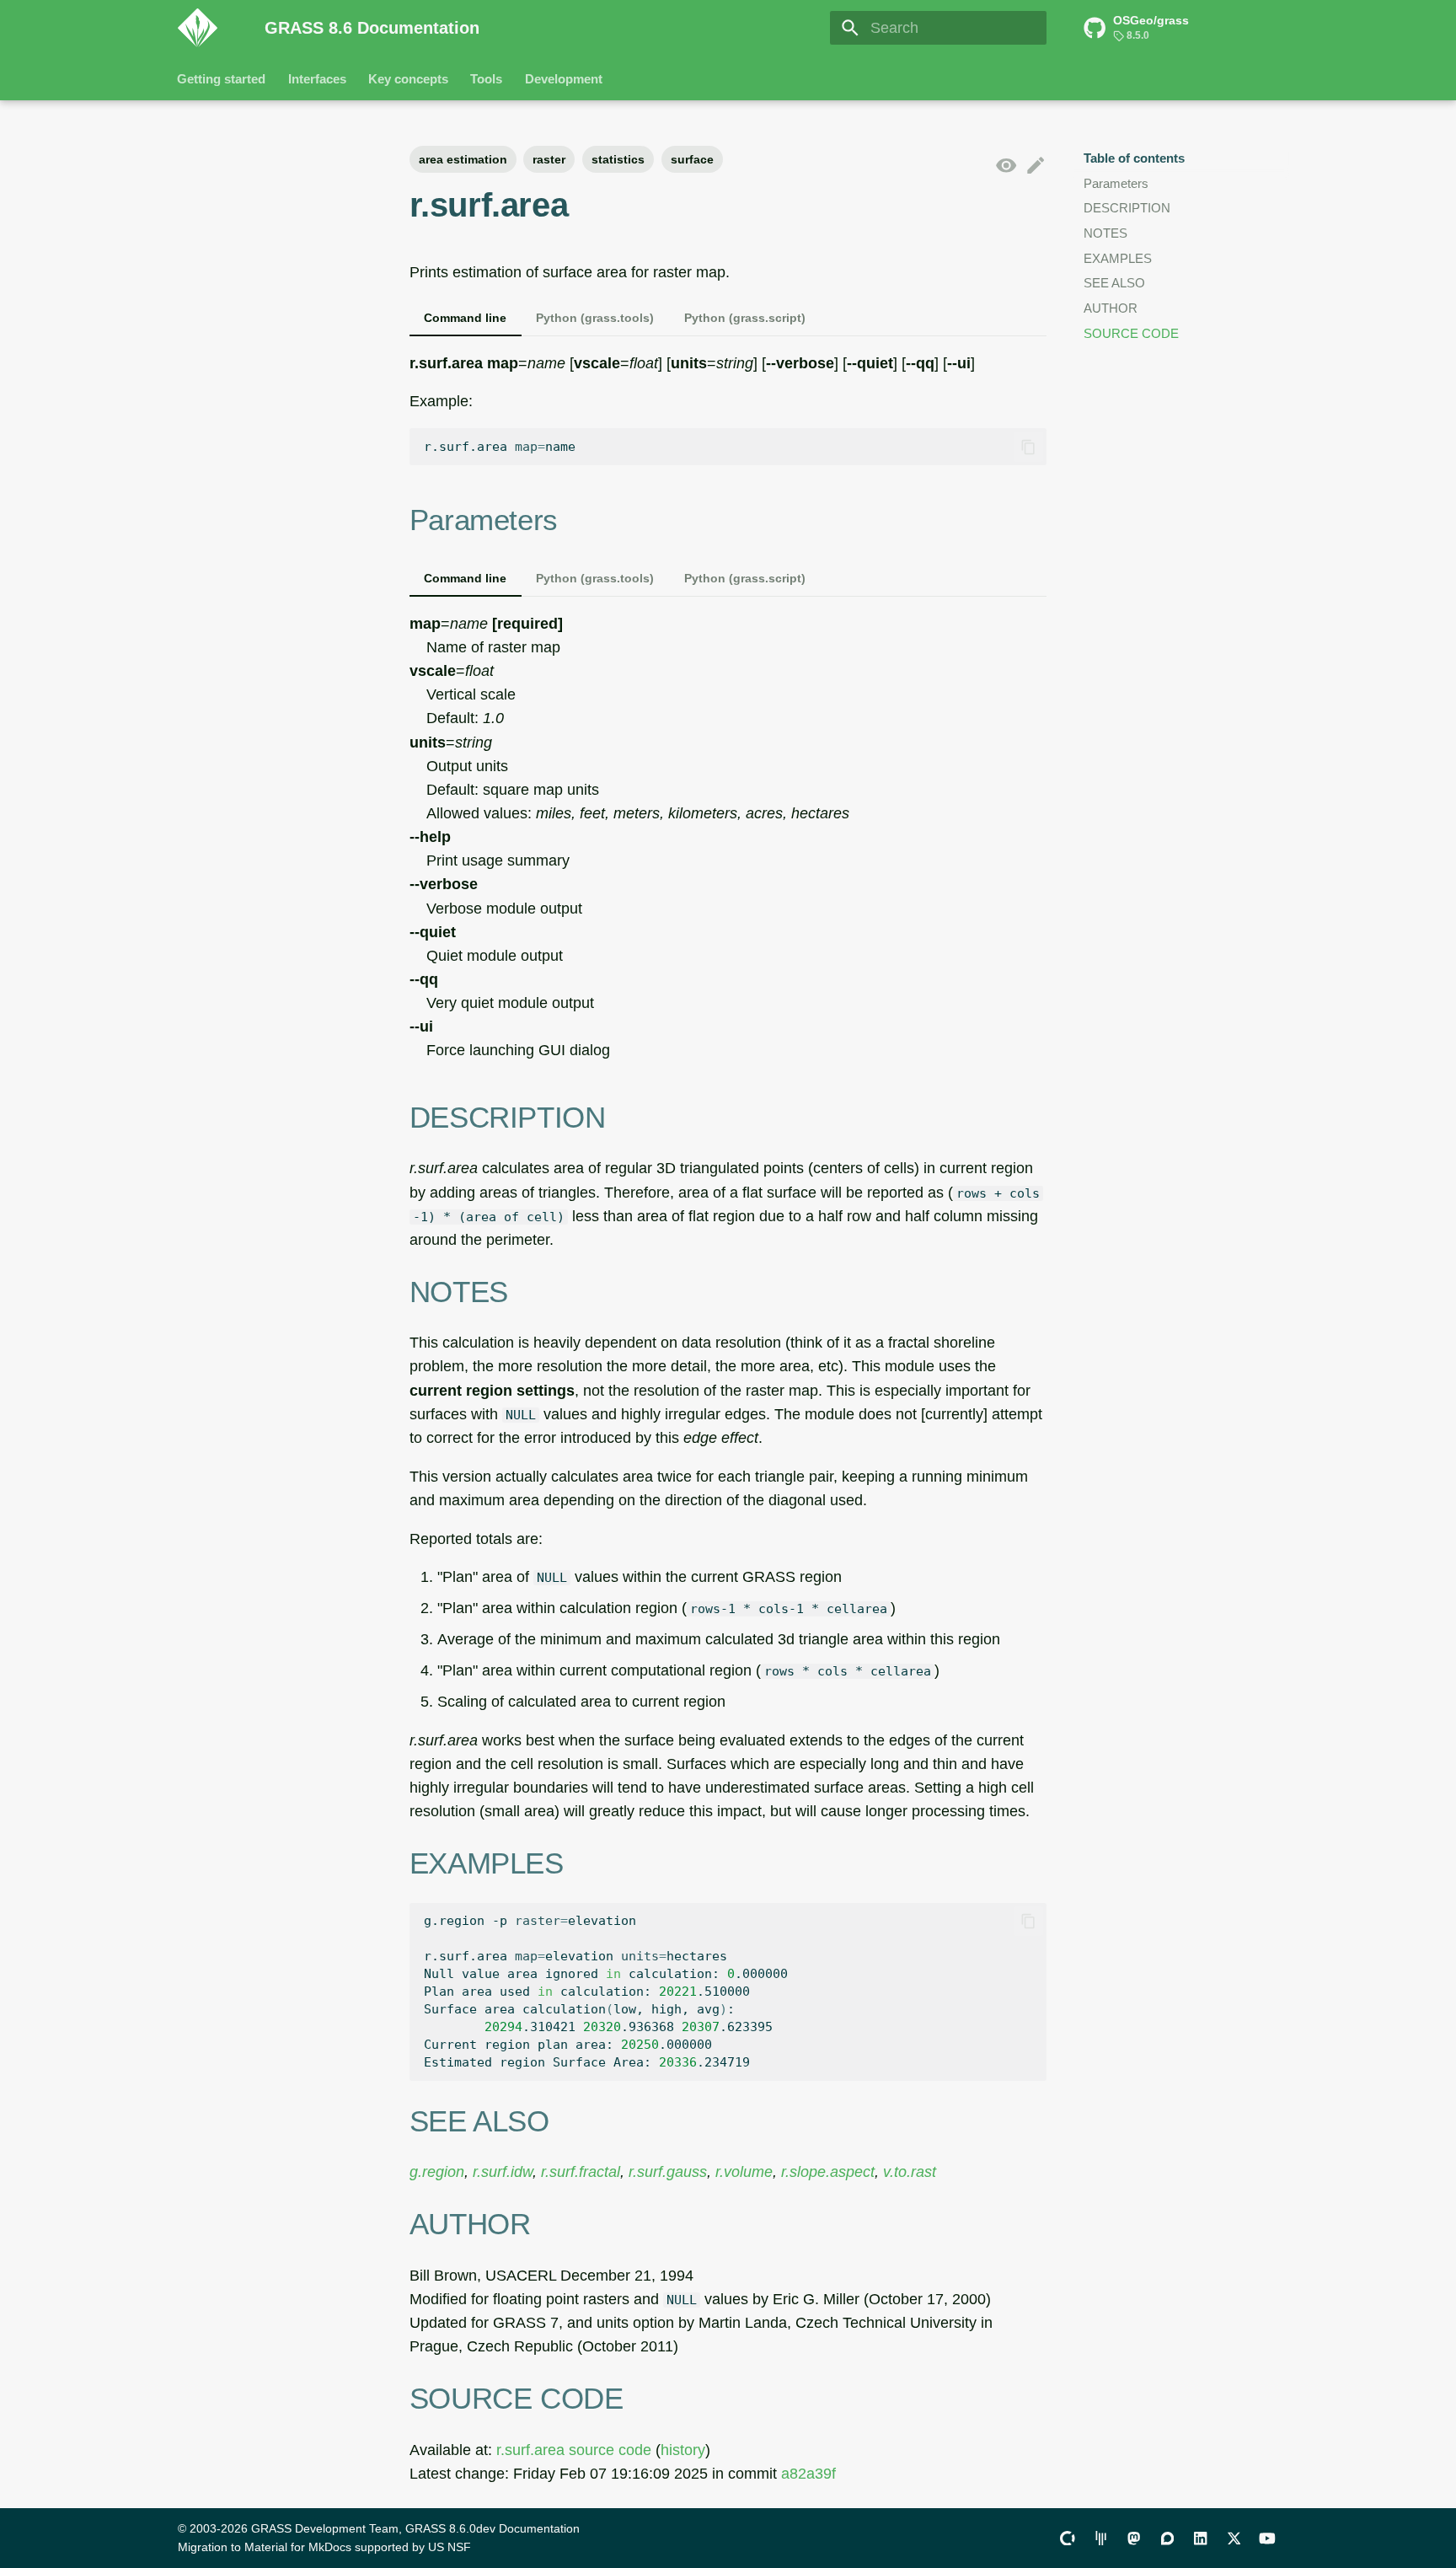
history (683, 2450)
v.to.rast (910, 2172)
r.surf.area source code (574, 2450)
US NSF (450, 2547)
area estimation (463, 159)
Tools (487, 79)
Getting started (222, 79)
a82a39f (808, 2474)
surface (692, 159)
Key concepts (408, 79)
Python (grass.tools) (595, 318)
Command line (465, 318)
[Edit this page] (1036, 166)
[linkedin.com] (1200, 2537)
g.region (437, 2172)
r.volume (744, 2172)
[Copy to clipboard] (1028, 447)
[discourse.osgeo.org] (1167, 2537)
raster (549, 159)
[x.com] (1234, 2537)
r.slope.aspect (828, 2172)
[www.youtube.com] (1268, 2537)
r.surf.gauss (668, 2172)
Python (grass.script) (745, 318)
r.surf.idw (503, 2172)
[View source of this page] (1006, 166)
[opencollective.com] (1067, 2537)
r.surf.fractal (581, 2172)
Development (564, 79)
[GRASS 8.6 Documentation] (206, 28)
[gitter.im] (1101, 2537)
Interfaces (317, 79)
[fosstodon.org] (1134, 2537)
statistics (618, 159)
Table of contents (1134, 158)
